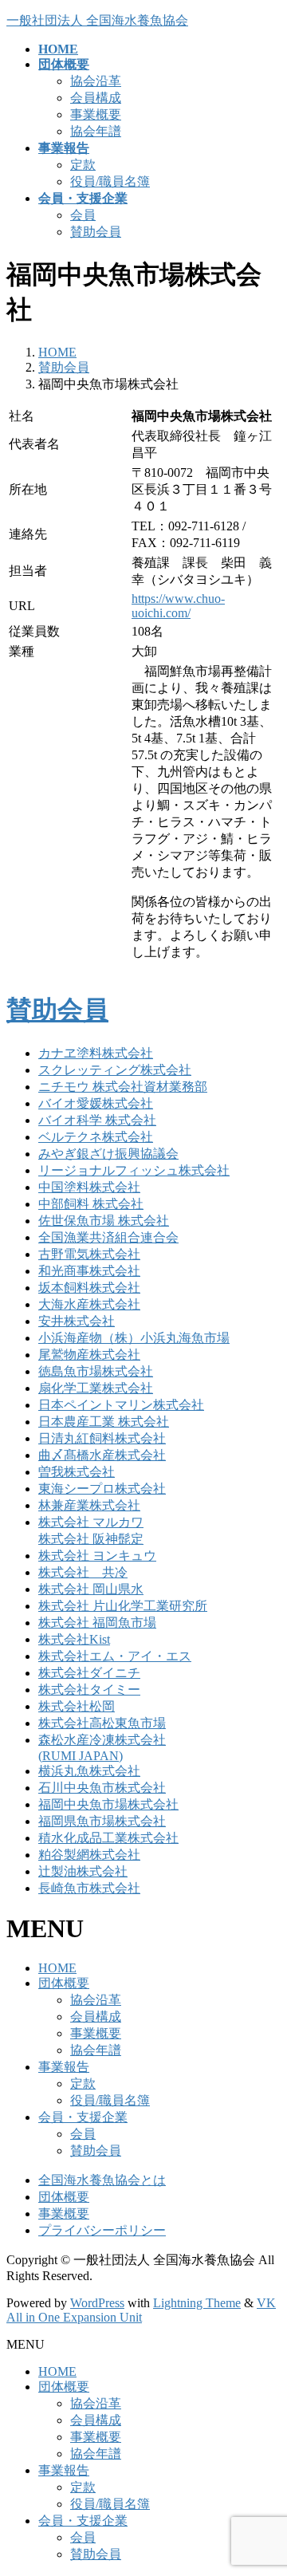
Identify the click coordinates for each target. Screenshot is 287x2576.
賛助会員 (96, 232)
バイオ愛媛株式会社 (96, 1103)
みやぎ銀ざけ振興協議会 (108, 1154)
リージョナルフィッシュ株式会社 (134, 1170)
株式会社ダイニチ (89, 1673)
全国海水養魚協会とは (102, 2180)
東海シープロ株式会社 (102, 1489)
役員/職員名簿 (110, 181)
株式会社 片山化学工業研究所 (123, 1606)
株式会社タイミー (89, 1690)
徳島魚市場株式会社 (96, 1371)
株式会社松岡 (77, 1706)
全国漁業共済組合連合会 (108, 1237)
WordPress (97, 2303)
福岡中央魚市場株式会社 (108, 1804)
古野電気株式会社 (89, 1254)
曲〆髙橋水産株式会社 (102, 1455)
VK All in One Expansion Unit (141, 2310)
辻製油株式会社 (83, 1871)
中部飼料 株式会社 (91, 1204)
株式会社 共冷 (83, 1572)
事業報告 (64, 2067)
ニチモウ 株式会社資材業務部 (123, 1087)
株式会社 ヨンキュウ (97, 1556)
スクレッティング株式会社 (115, 1070)
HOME (57, 1968)
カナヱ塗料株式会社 (96, 1053)
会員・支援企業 (83, 2117)
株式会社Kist (74, 1639)
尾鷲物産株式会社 (89, 1355)
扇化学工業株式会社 (96, 1388)
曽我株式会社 (77, 1472)
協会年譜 (96, 131)
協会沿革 (96, 81)
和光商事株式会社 (89, 1271)
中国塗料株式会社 (89, 1187)
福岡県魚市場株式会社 (102, 1821)
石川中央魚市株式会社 (102, 1788)
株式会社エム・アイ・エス (115, 1656)
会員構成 (96, 98)
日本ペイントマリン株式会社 (121, 1405)
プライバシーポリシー (102, 2230)
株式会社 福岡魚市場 (97, 1623)
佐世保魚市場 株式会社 (104, 1221)
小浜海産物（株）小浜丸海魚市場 (134, 1338)
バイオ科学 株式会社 (97, 1120)
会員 (83, 215)
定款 (83, 165)
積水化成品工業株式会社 (108, 1838)
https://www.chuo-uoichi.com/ (178, 606)
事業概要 (96, 114)
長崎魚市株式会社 (89, 1888)
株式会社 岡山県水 (91, 1589)
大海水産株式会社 (89, 1304)
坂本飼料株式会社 (89, 1288)
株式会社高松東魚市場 (102, 1723)
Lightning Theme (197, 2303)
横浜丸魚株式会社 (89, 1771)
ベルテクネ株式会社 (96, 1137)
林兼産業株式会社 (89, 1505)
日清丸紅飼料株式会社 (102, 1438)
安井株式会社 (77, 1321)
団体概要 (64, 1983)
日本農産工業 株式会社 (104, 1422)
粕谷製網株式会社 (89, 1855)
